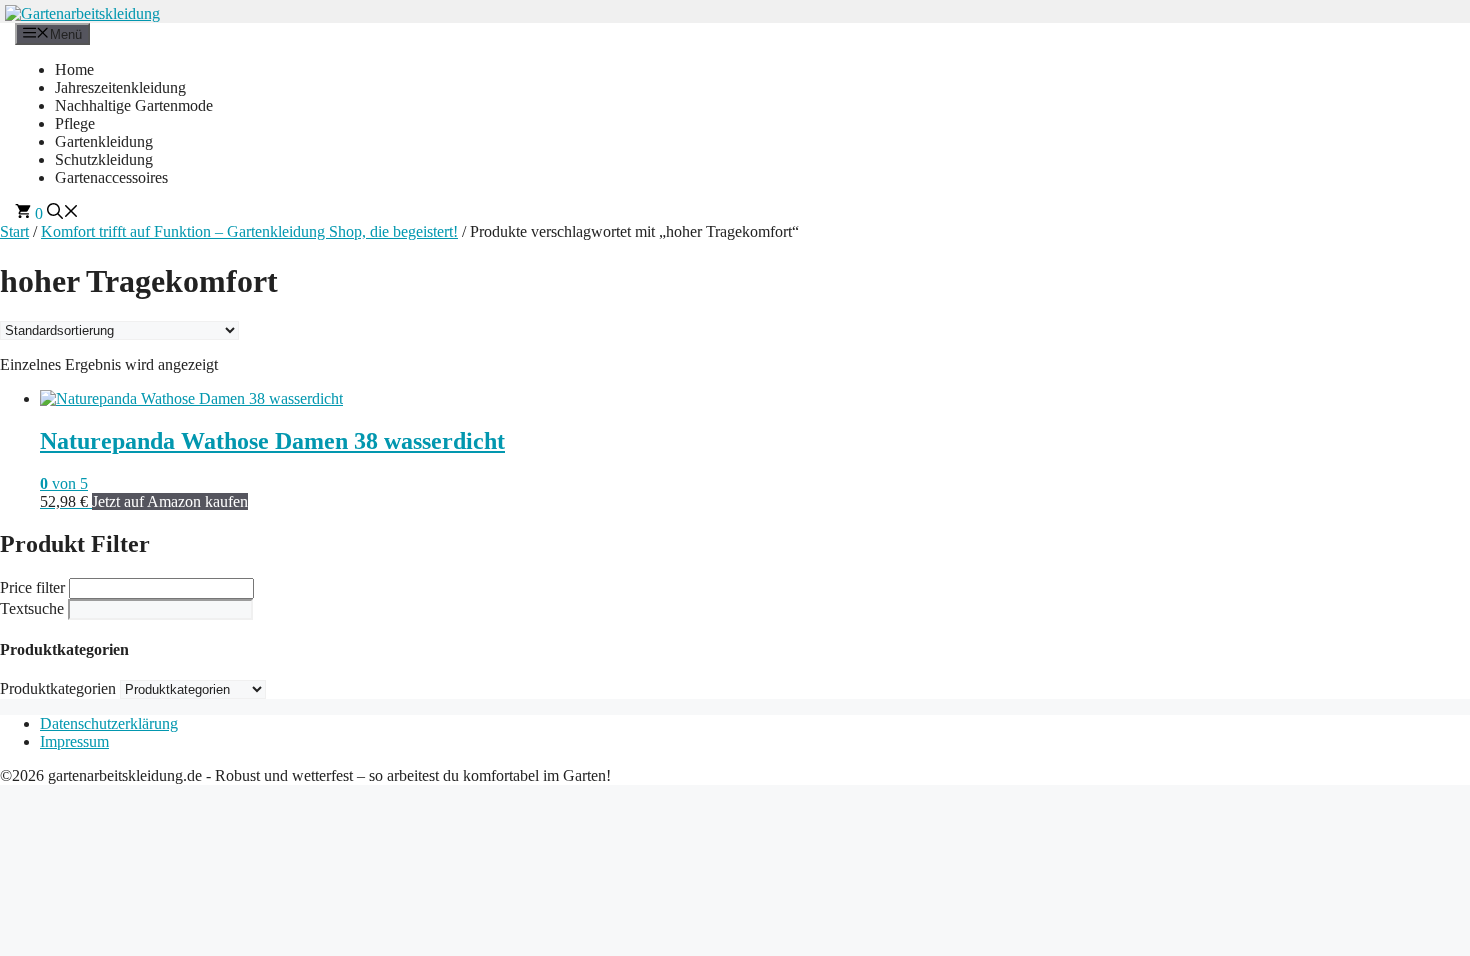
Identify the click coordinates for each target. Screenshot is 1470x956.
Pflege (75, 123)
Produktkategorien (58, 688)
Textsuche (32, 608)
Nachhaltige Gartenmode (134, 105)
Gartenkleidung (104, 141)
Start (14, 231)
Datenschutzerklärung (109, 723)
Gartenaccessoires (111, 177)
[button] (63, 213)
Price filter (32, 587)
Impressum (74, 741)
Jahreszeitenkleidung (120, 87)
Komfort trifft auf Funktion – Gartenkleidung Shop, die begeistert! (249, 231)
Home (74, 69)
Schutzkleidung (104, 159)
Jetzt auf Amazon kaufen (170, 501)
